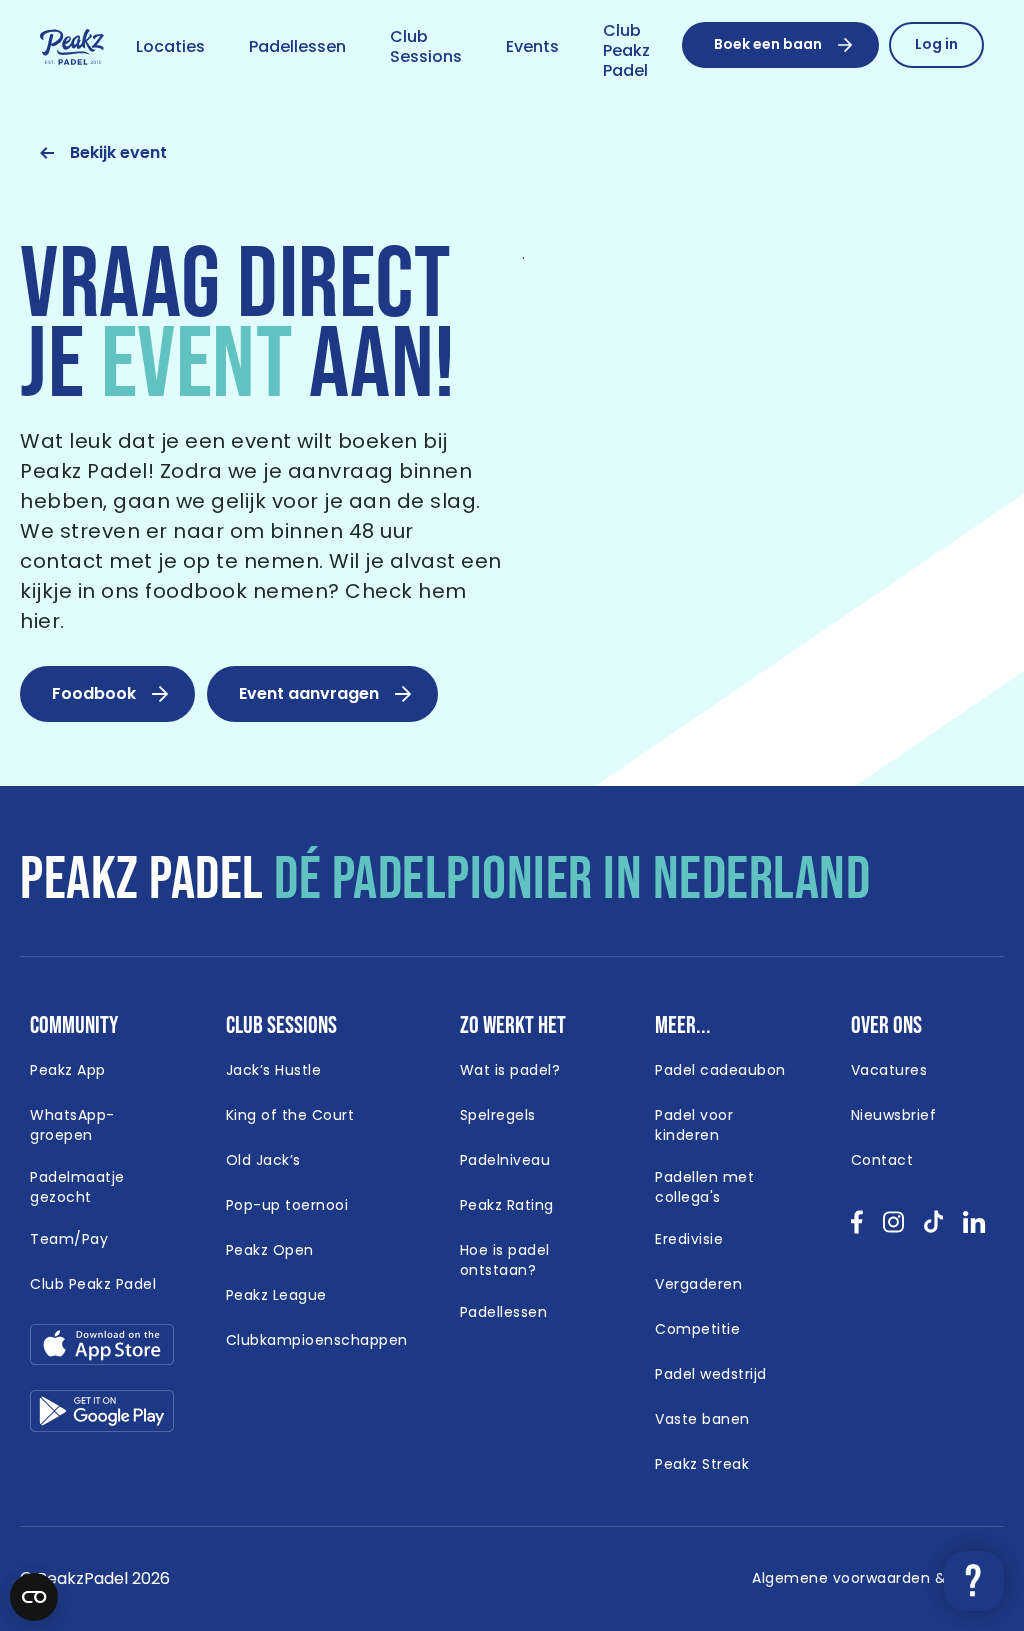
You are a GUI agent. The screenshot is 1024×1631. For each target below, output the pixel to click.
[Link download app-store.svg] (102, 1349)
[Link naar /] (72, 48)
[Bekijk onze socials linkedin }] (974, 1228)
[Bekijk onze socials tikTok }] (933, 1228)
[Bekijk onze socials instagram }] (893, 1228)
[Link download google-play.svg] (102, 1415)
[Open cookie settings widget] (34, 1597)
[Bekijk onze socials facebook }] (857, 1228)
